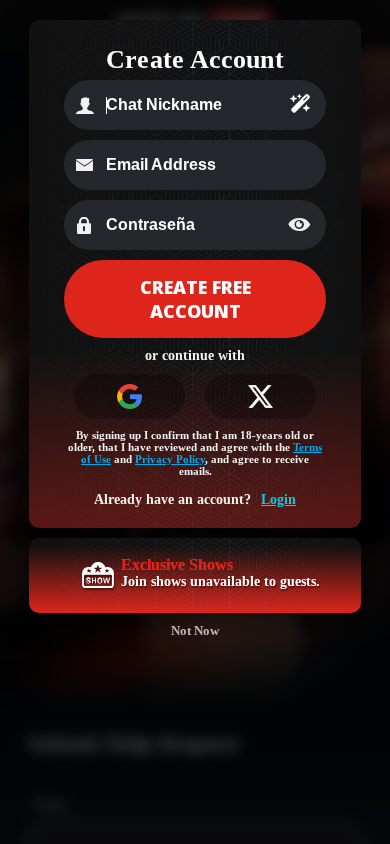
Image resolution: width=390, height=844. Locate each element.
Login (278, 499)
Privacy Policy (170, 459)
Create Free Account (195, 299)
